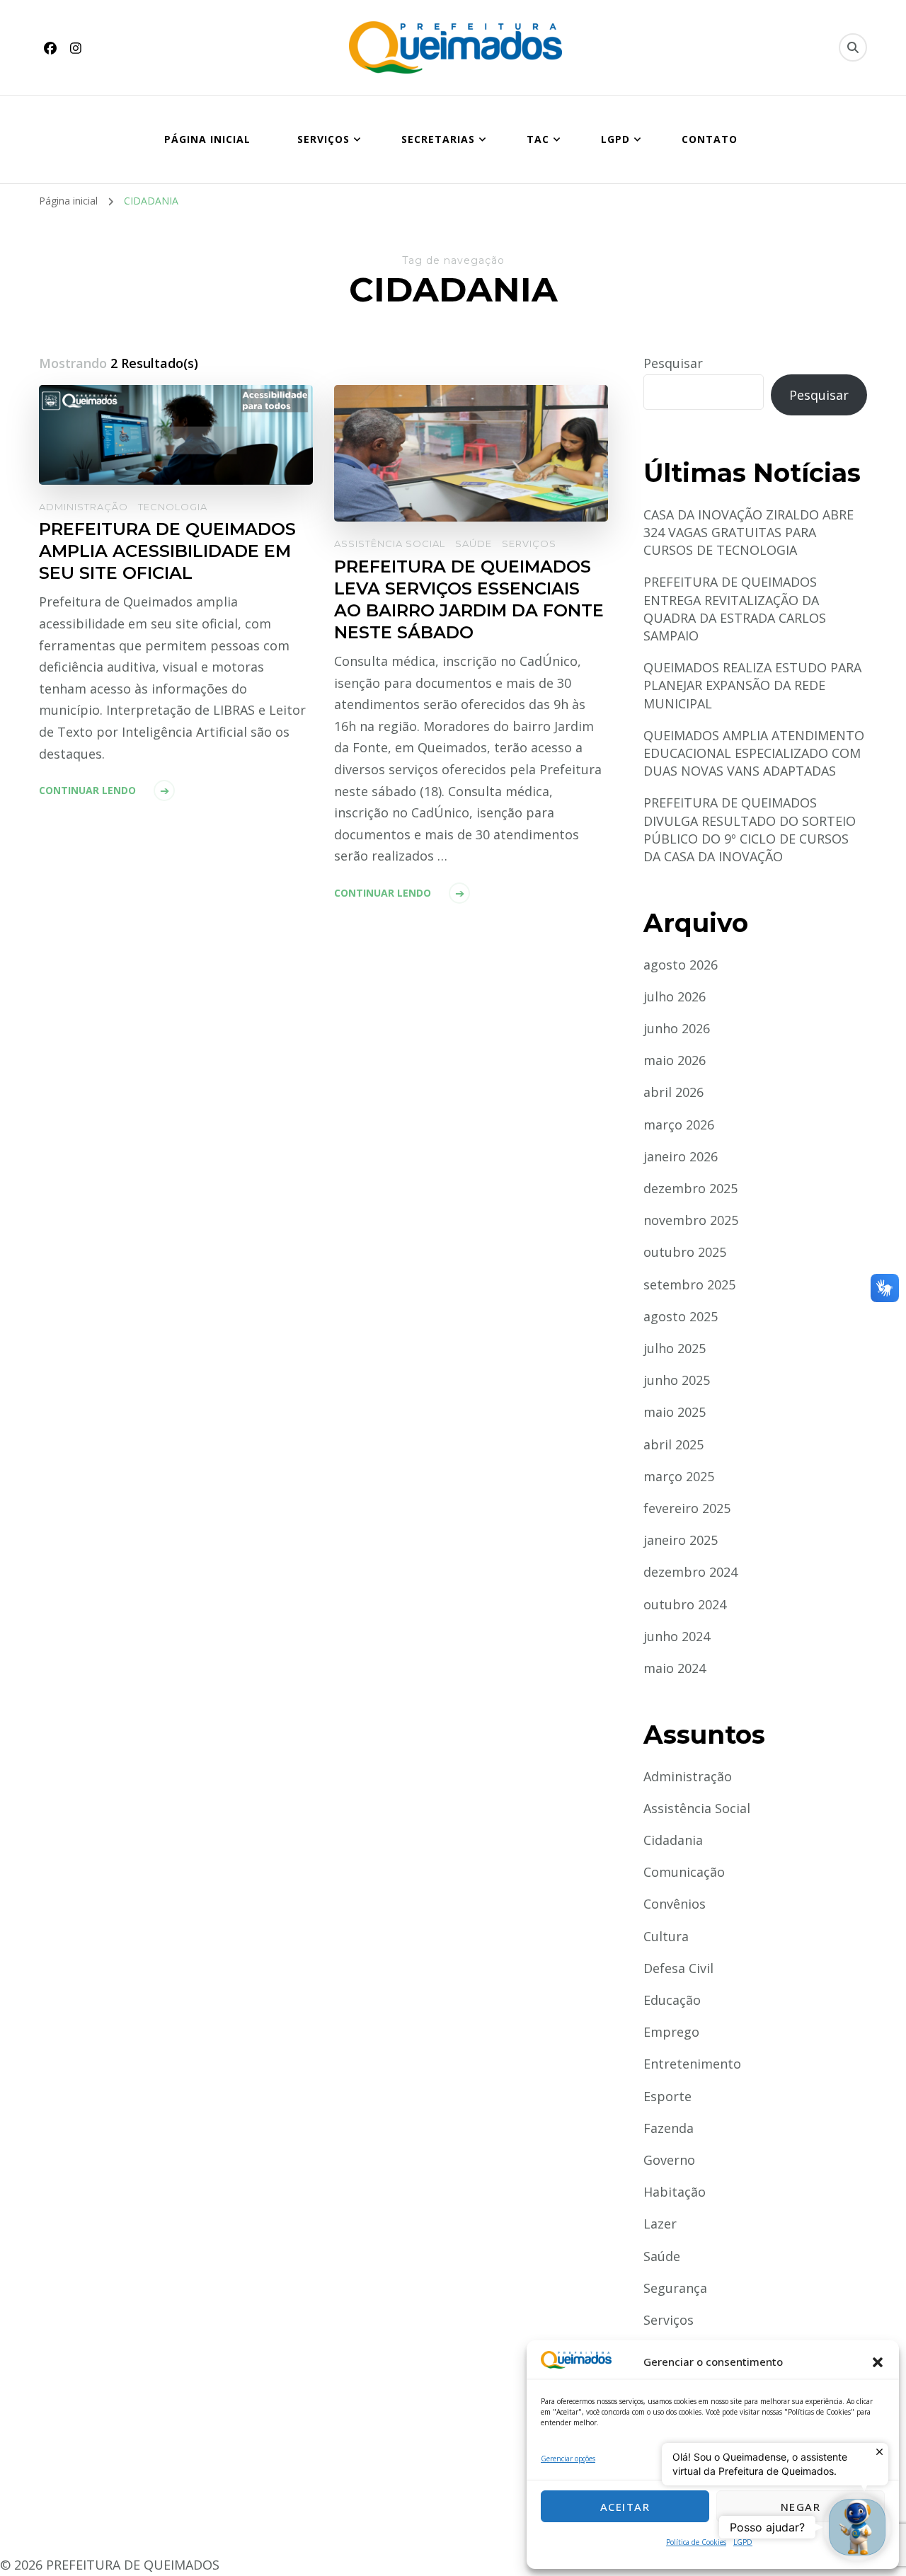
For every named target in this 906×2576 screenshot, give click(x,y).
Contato (710, 139)
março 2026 (679, 1125)
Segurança (675, 2288)
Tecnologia (173, 507)
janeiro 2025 (681, 1540)
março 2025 (679, 1476)
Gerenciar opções (568, 2459)
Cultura (666, 1936)
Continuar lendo (87, 790)
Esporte (667, 2096)
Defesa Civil (678, 1968)
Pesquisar (673, 363)
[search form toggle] (853, 47)
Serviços (529, 544)
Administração (84, 507)
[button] (878, 2362)
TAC (538, 139)
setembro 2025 (689, 1284)
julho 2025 (675, 1348)
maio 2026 (675, 1060)
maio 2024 (675, 1668)
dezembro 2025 (690, 1188)
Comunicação (684, 1872)
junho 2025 (677, 1380)
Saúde (474, 544)
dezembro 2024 (690, 1572)
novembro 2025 (691, 1220)
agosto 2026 (681, 965)
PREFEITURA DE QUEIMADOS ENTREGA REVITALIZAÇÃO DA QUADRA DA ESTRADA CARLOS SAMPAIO (735, 609)
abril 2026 (673, 1092)
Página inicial (207, 139)
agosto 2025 (681, 1316)
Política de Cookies (696, 2542)
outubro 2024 (685, 1604)
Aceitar (625, 2507)
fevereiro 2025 (687, 1508)
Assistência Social (390, 544)
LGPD (743, 2542)
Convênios (675, 1904)
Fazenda (669, 2128)
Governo (669, 2160)
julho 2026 (675, 996)
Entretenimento (692, 2064)
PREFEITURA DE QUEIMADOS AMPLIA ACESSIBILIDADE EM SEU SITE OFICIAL (167, 551)
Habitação (675, 2192)
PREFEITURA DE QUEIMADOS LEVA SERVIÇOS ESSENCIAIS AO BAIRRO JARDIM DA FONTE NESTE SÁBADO (469, 599)
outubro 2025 (685, 1252)
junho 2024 (677, 1636)
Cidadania (673, 1840)
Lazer (660, 2224)
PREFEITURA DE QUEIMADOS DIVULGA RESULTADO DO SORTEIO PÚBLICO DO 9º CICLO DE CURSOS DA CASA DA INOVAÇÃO (750, 829)
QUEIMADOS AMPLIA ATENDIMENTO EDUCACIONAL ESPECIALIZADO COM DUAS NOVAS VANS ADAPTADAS (754, 753)
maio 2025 (675, 1412)
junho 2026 (677, 1028)
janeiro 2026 (681, 1156)
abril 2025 (673, 1444)
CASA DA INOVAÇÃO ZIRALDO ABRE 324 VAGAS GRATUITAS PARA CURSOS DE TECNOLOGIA (749, 532)
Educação (672, 2000)
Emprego (671, 2032)
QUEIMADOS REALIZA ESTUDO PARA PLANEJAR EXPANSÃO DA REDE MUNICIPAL (752, 685)
